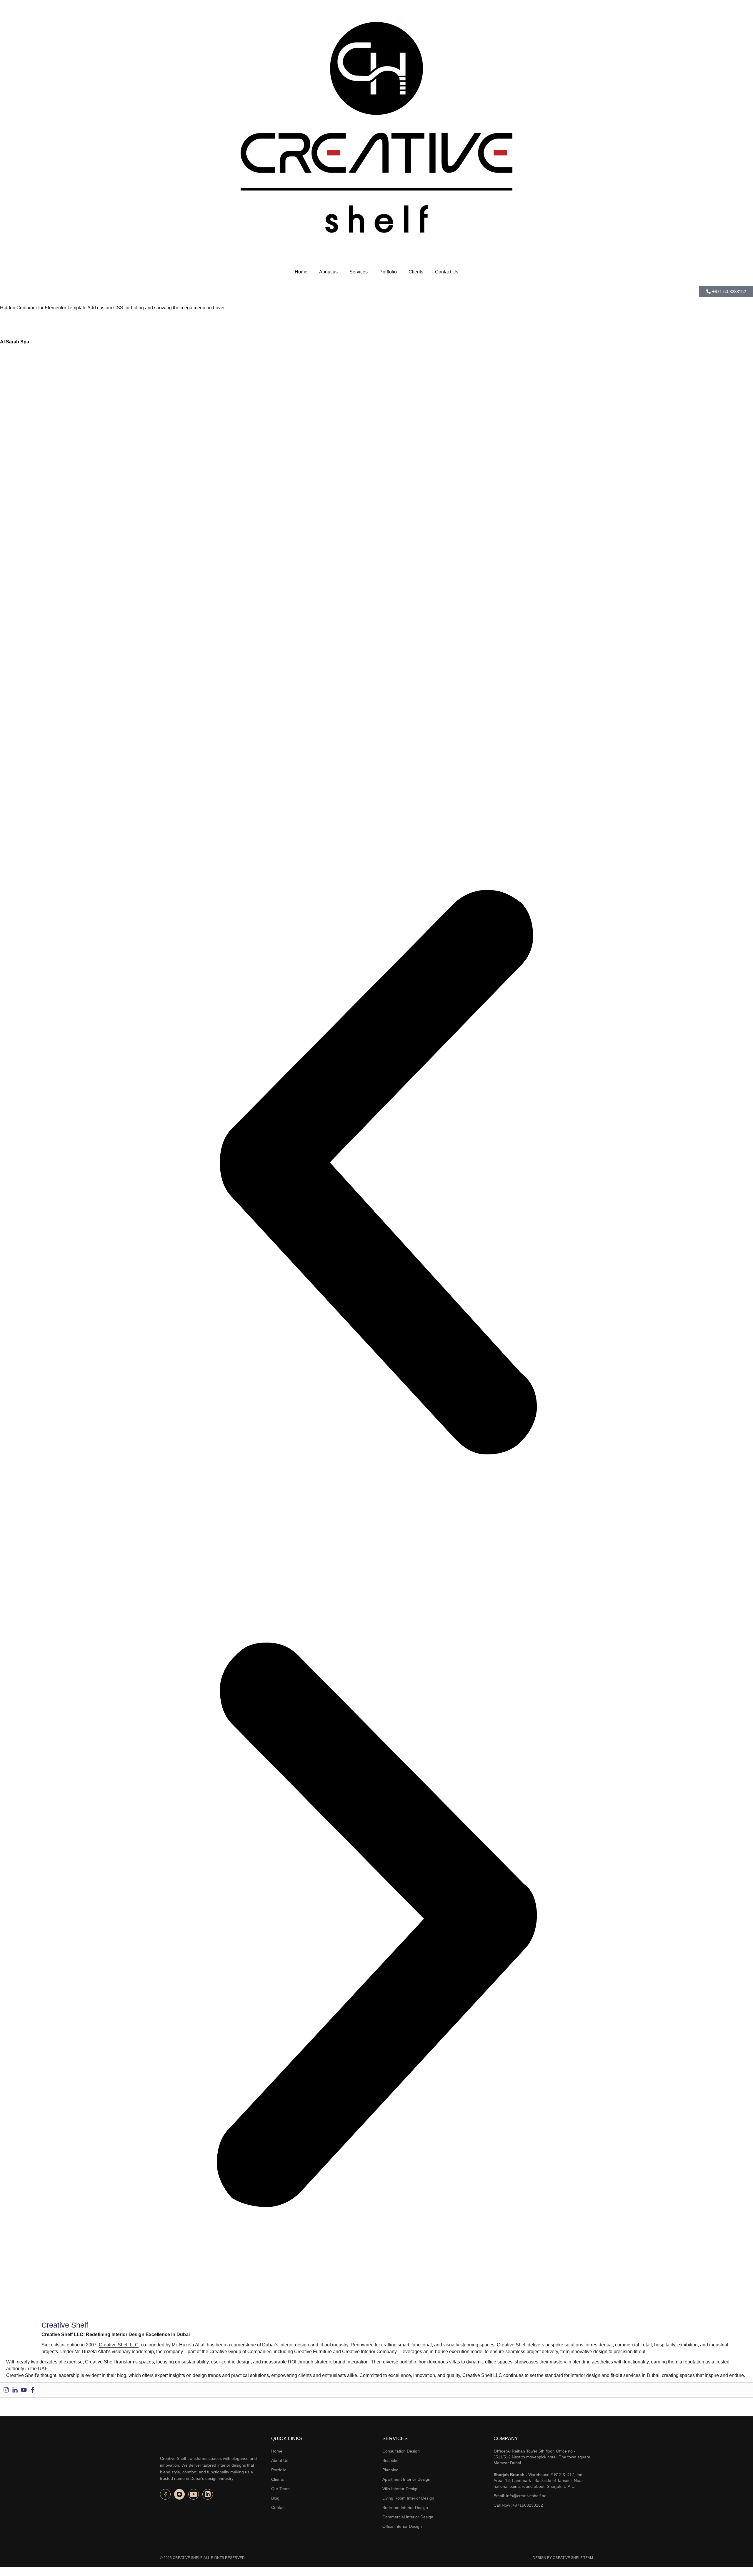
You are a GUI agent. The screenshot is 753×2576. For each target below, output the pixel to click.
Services (359, 272)
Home (301, 272)
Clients (416, 272)
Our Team (280, 2489)
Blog (275, 2498)
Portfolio (388, 272)
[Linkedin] (15, 2390)
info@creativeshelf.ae (526, 2496)
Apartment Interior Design (406, 2479)
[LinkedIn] (208, 2494)
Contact (278, 2507)
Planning (390, 2470)
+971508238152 (528, 2505)
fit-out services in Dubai (635, 2375)
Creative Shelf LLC (119, 2345)
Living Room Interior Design (408, 2498)
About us (328, 272)
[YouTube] (194, 2494)
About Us (280, 2460)
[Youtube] (24, 2390)
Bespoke (390, 2460)
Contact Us (447, 272)
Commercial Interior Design (408, 2517)
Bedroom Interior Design (405, 2507)
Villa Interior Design (400, 2489)
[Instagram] (6, 2390)
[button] (376, 1172)
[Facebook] (33, 2390)
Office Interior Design (402, 2526)
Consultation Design (401, 2451)
